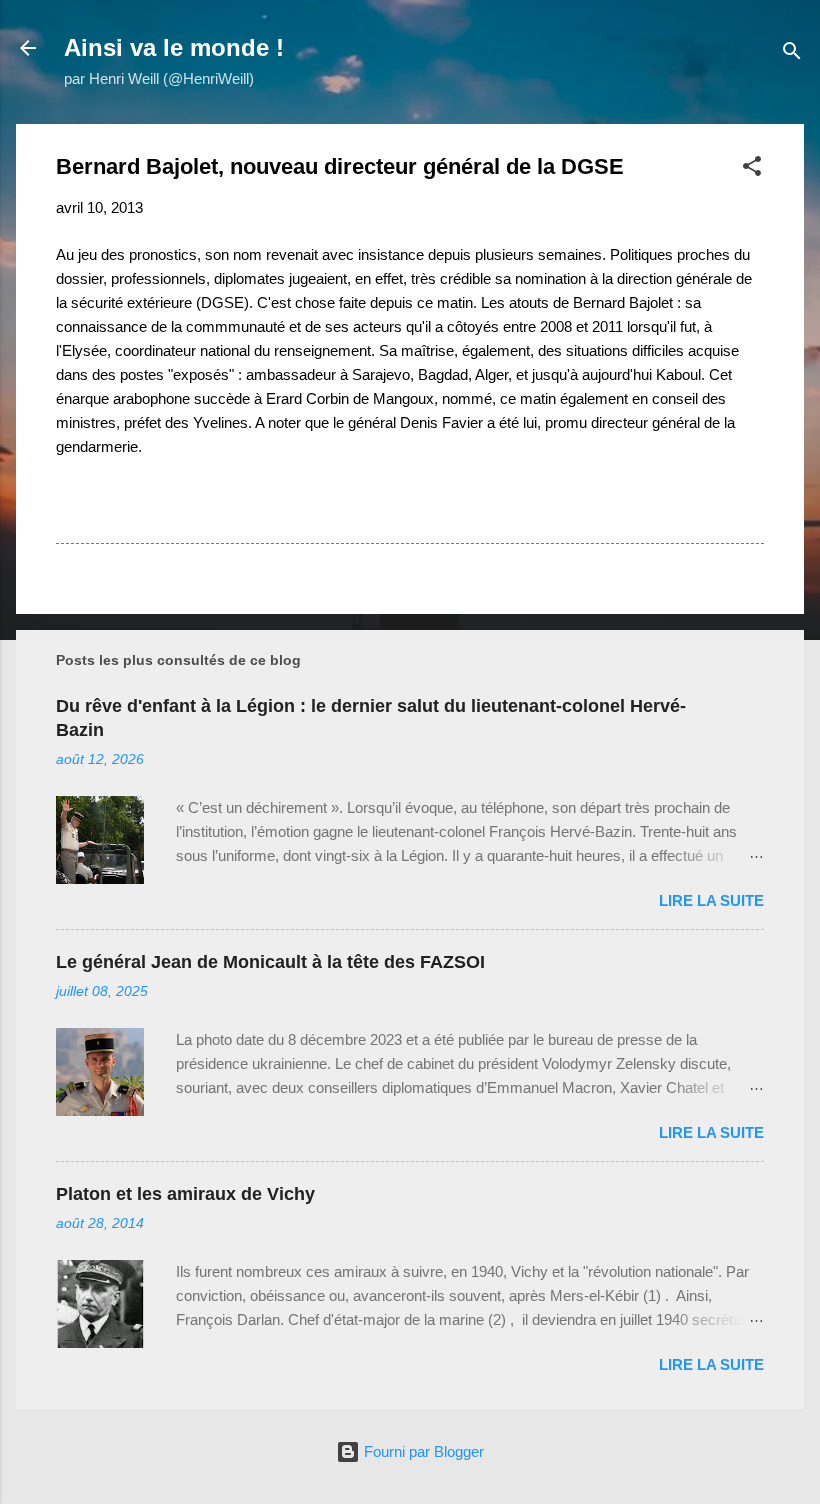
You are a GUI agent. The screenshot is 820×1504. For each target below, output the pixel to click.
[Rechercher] (792, 54)
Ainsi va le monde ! (174, 47)
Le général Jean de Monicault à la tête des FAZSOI (270, 962)
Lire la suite (711, 900)
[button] (752, 169)
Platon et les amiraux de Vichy (185, 1194)
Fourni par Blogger (422, 1451)
